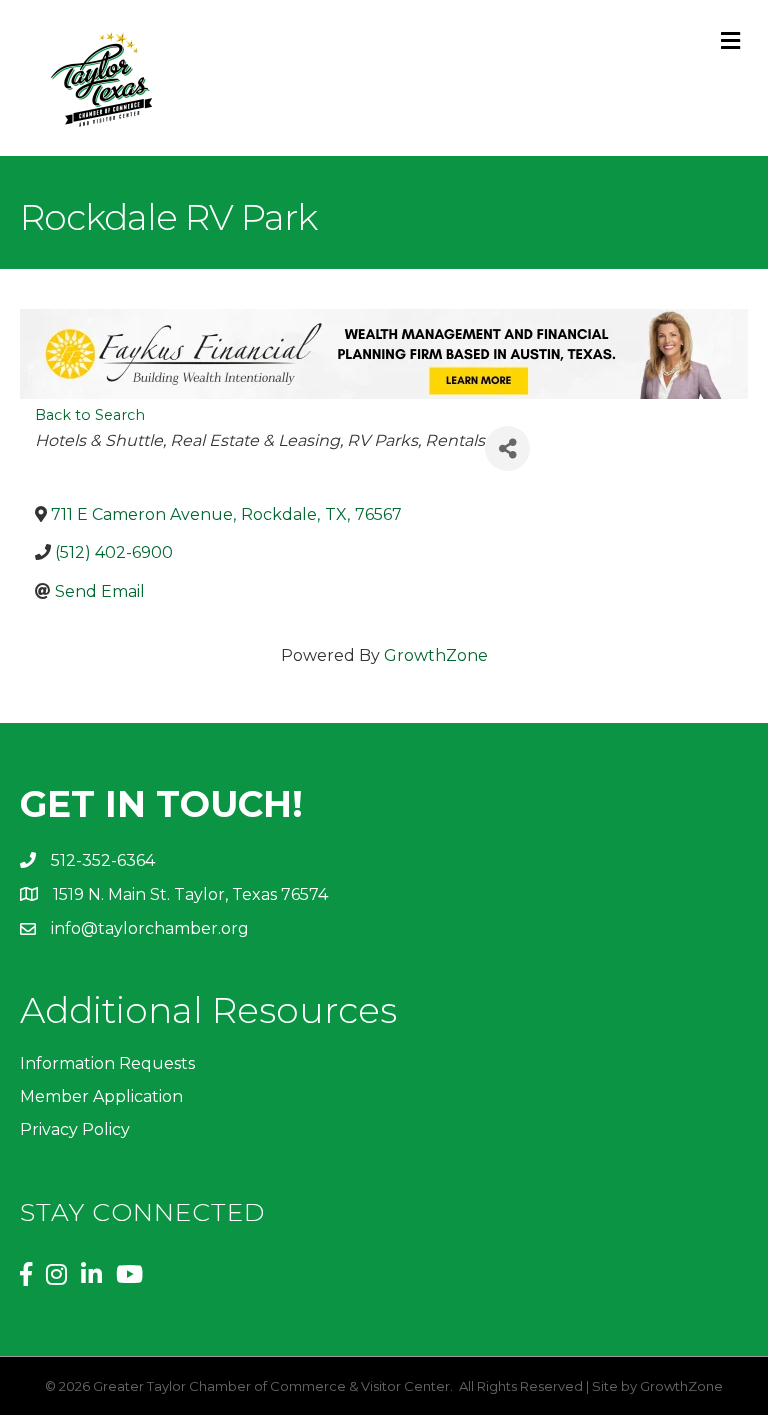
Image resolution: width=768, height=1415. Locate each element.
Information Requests (107, 1063)
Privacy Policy (75, 1129)
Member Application (101, 1096)
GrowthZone (436, 655)
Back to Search (90, 415)
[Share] (507, 448)
